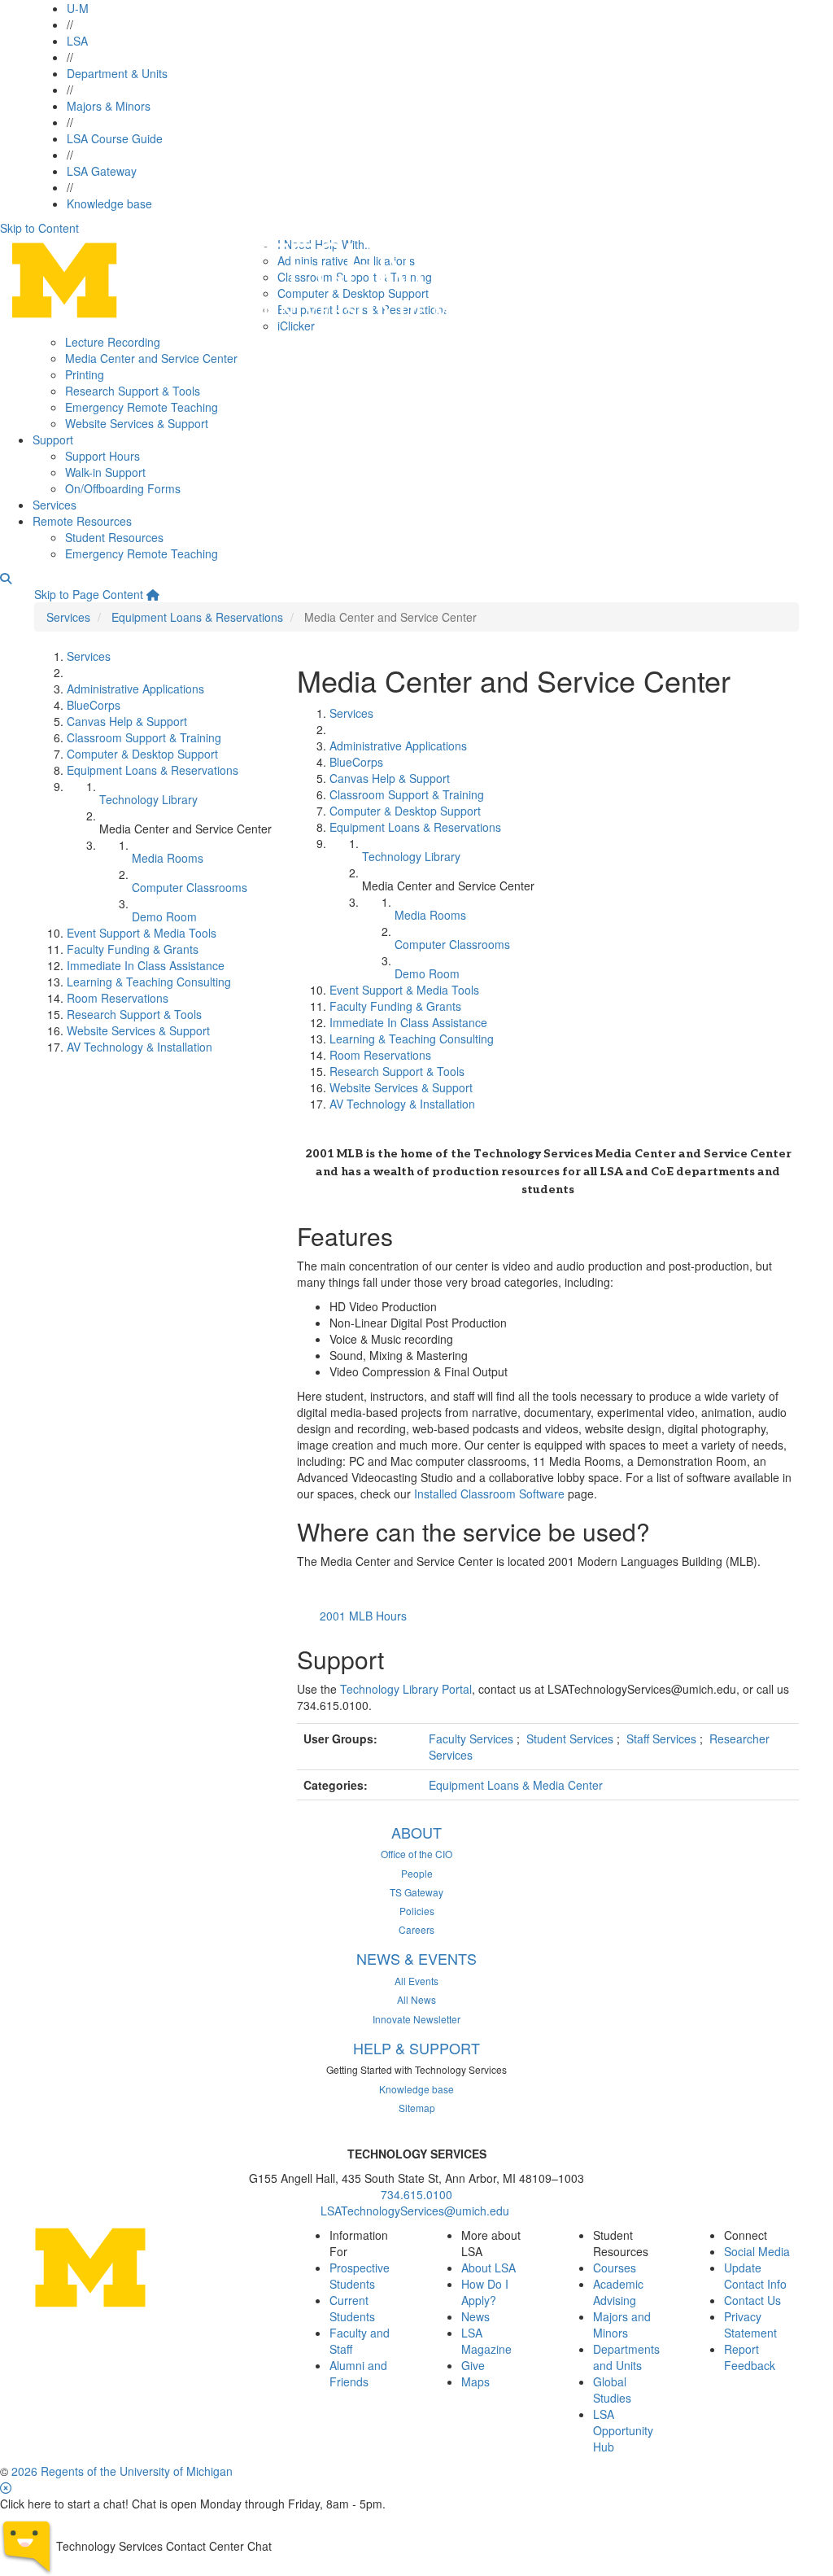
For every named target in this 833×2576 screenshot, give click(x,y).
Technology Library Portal (406, 1689)
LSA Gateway (102, 171)
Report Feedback (750, 2357)
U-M (78, 8)
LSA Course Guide (115, 138)
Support (53, 440)
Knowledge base (109, 203)
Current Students (352, 2308)
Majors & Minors (109, 106)
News (475, 2316)
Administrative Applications (135, 689)
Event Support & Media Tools (142, 933)
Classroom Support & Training (144, 737)
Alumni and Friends (358, 2373)
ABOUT (416, 1832)
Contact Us (752, 2300)
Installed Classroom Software (489, 1494)
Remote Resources (82, 521)
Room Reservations (118, 998)
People (417, 1873)
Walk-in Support (105, 472)
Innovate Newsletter (416, 2019)
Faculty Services (473, 1738)
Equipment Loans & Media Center (516, 1785)
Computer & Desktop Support (142, 754)
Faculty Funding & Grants (133, 949)
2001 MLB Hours (363, 1616)
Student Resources (114, 537)
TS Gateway (416, 1892)
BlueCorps (94, 705)
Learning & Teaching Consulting (149, 982)
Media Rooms (168, 858)
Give (473, 2365)
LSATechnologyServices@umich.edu (416, 2211)
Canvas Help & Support (127, 721)
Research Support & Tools (133, 391)
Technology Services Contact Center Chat (164, 2546)
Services (55, 505)
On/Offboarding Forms (123, 488)
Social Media (757, 2251)
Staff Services (663, 1738)
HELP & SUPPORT (416, 2048)
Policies (417, 1911)
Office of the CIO (416, 1854)
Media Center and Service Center (151, 358)
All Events (416, 1981)
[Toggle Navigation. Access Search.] (6, 578)
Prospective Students (360, 2276)
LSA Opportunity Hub (623, 2430)
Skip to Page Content (89, 594)
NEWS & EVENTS (416, 1958)
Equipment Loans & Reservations (197, 617)
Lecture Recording (113, 342)
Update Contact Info (755, 2276)
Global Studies (612, 2390)
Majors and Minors (622, 2325)
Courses (615, 2268)
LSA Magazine (486, 2341)
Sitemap (417, 2108)
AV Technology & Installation (140, 1047)
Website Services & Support (137, 423)
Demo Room (164, 916)
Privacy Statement (750, 2325)
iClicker (296, 326)
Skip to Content (39, 228)
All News (416, 1999)
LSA (77, 41)
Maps (475, 2381)
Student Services (571, 1738)
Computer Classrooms (190, 887)
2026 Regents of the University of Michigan (122, 2471)
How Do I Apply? (485, 2292)
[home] (153, 594)
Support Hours (102, 456)
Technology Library (148, 799)
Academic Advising (618, 2292)
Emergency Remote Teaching (142, 407)
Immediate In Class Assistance (146, 965)
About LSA (488, 2268)
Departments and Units (626, 2357)
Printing (85, 374)
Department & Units (117, 73)
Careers (416, 1929)
